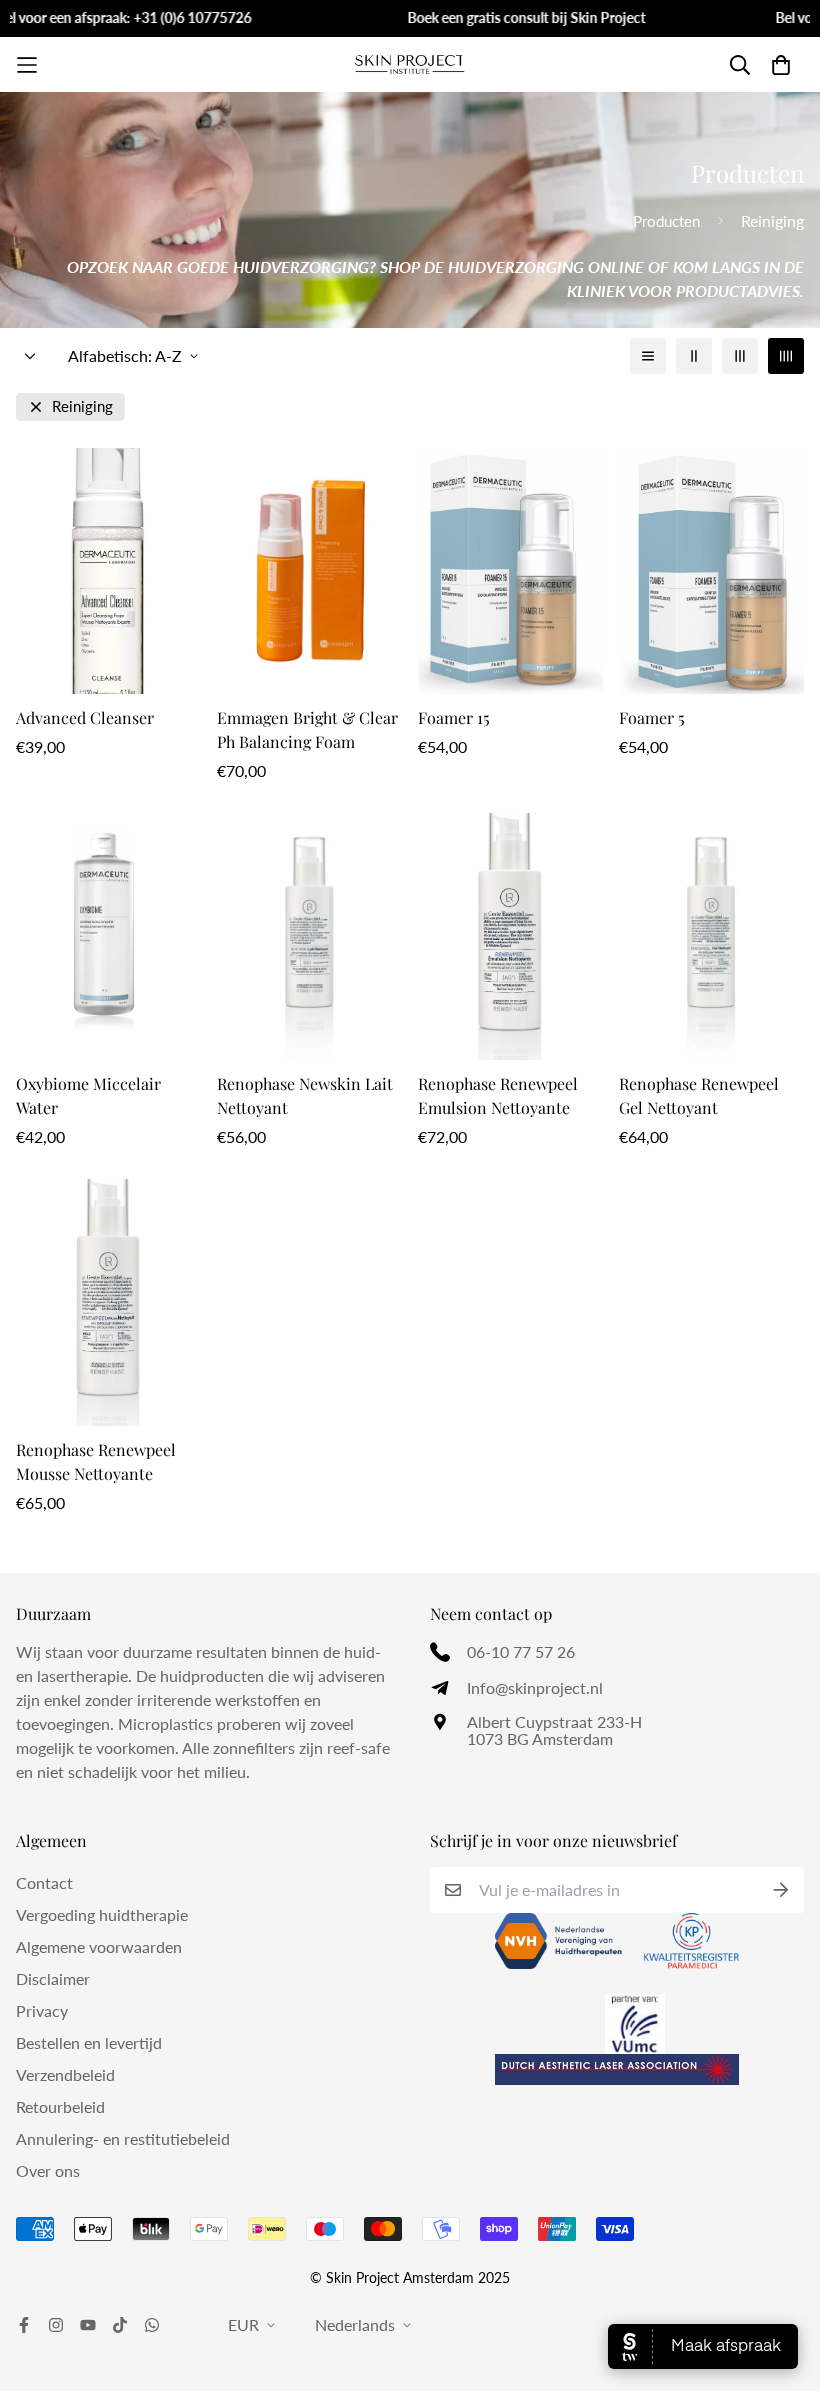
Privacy (42, 2010)
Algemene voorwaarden (99, 1946)
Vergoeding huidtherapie (102, 1914)
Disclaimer (53, 1978)
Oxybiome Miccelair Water (88, 1095)
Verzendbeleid (65, 2074)
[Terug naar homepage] (592, 221)
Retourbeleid (60, 2106)
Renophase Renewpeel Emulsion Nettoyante (498, 1095)
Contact (44, 1882)
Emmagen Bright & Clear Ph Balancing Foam (307, 729)
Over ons (48, 2170)
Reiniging (82, 406)
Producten (666, 221)
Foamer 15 (454, 717)
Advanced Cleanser (85, 717)
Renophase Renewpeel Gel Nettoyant (699, 1095)
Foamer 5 (652, 717)
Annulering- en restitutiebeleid (123, 2138)
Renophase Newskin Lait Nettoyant (305, 1095)
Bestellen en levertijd (89, 2042)
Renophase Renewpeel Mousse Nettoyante (96, 1461)
